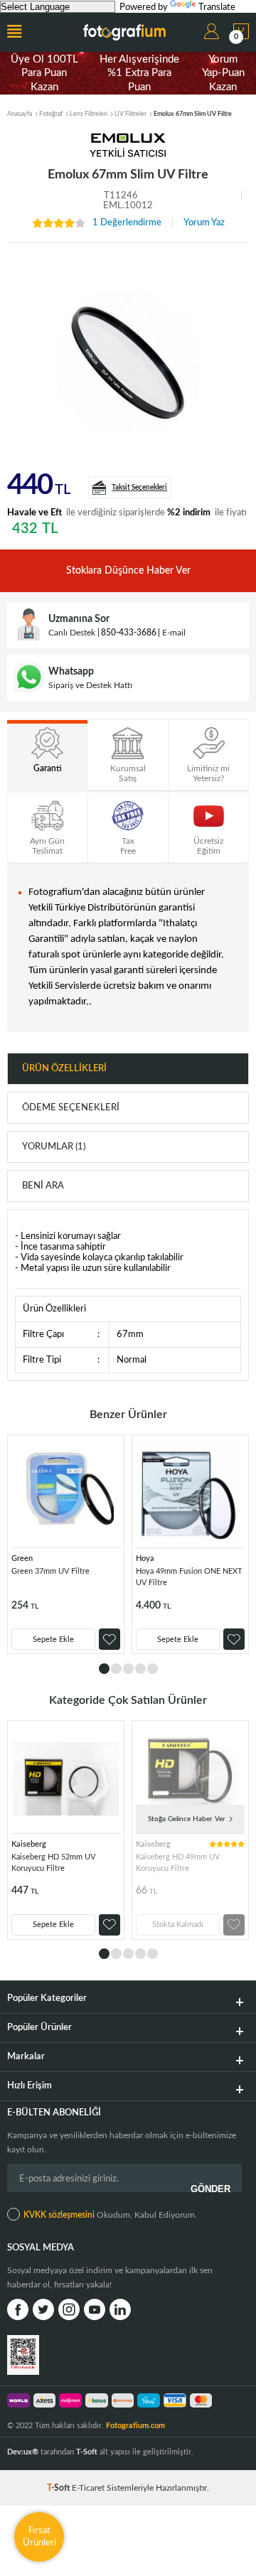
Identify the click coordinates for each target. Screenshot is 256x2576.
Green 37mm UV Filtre (50, 1571)
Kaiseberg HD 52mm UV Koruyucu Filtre (53, 1863)
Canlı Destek (72, 633)
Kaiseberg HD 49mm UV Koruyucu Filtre (178, 1863)
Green (22, 1558)
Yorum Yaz (204, 223)
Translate (217, 7)
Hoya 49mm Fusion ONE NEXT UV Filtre (189, 1577)
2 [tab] (116, 1669)
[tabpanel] (66, 1544)
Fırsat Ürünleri (39, 2537)
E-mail (174, 633)
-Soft (59, 2488)
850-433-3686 (129, 633)
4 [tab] (140, 1669)
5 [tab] (153, 1669)
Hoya (145, 1558)
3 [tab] (128, 1669)
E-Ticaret (88, 2488)
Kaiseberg (29, 1844)
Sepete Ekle (53, 1639)
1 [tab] (104, 1669)
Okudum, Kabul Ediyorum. (110, 2215)
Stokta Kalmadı (178, 1925)
